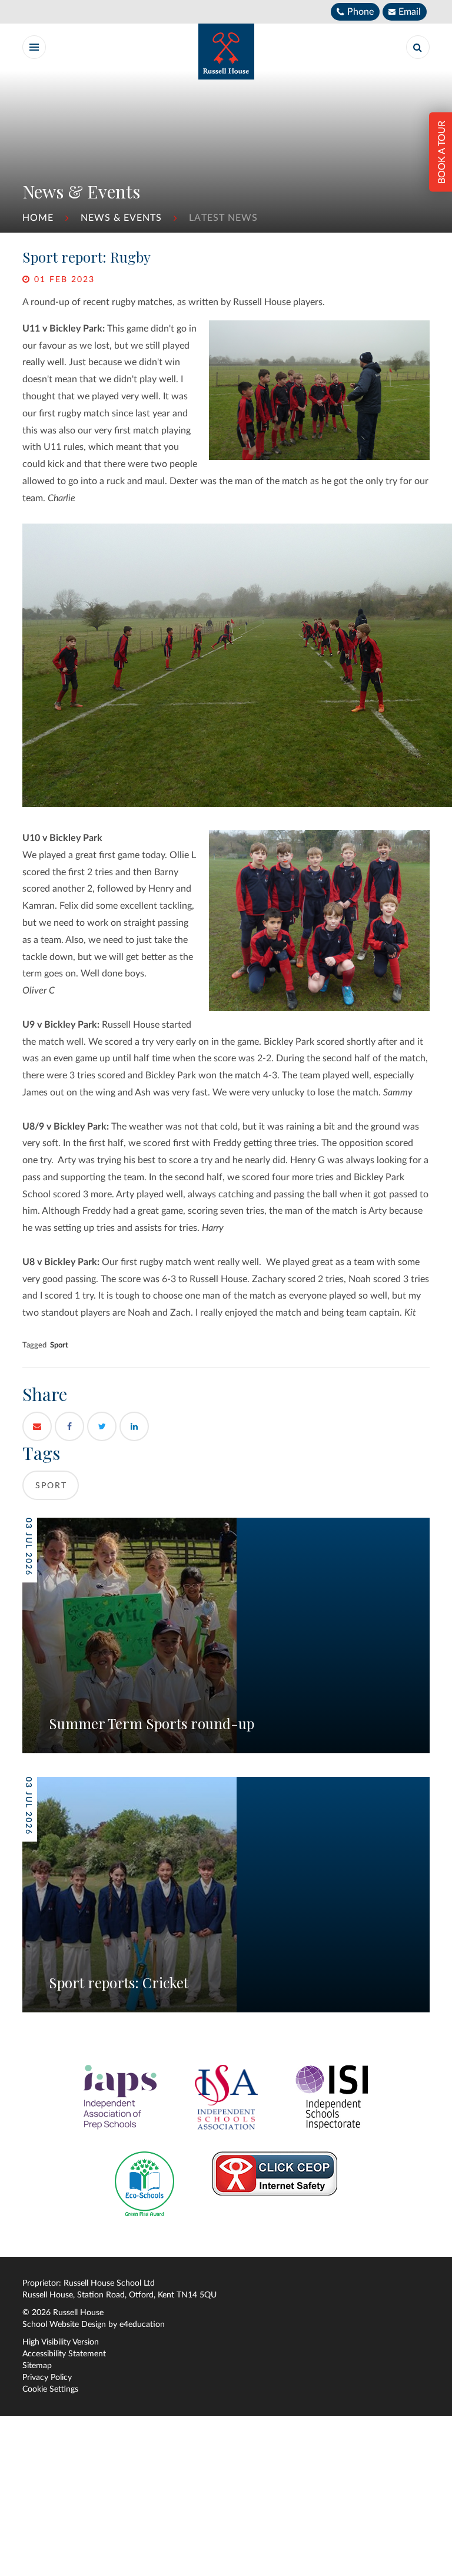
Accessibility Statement (64, 2354)
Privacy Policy (47, 2378)
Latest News (223, 218)
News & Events (121, 218)
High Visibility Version (61, 2342)
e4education (142, 2325)
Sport (59, 1345)
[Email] (37, 1426)
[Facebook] (69, 1426)
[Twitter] (102, 1426)
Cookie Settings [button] (50, 2389)
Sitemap (37, 2366)
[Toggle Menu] (34, 47)
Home (38, 218)
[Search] (418, 47)
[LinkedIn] (134, 1426)
